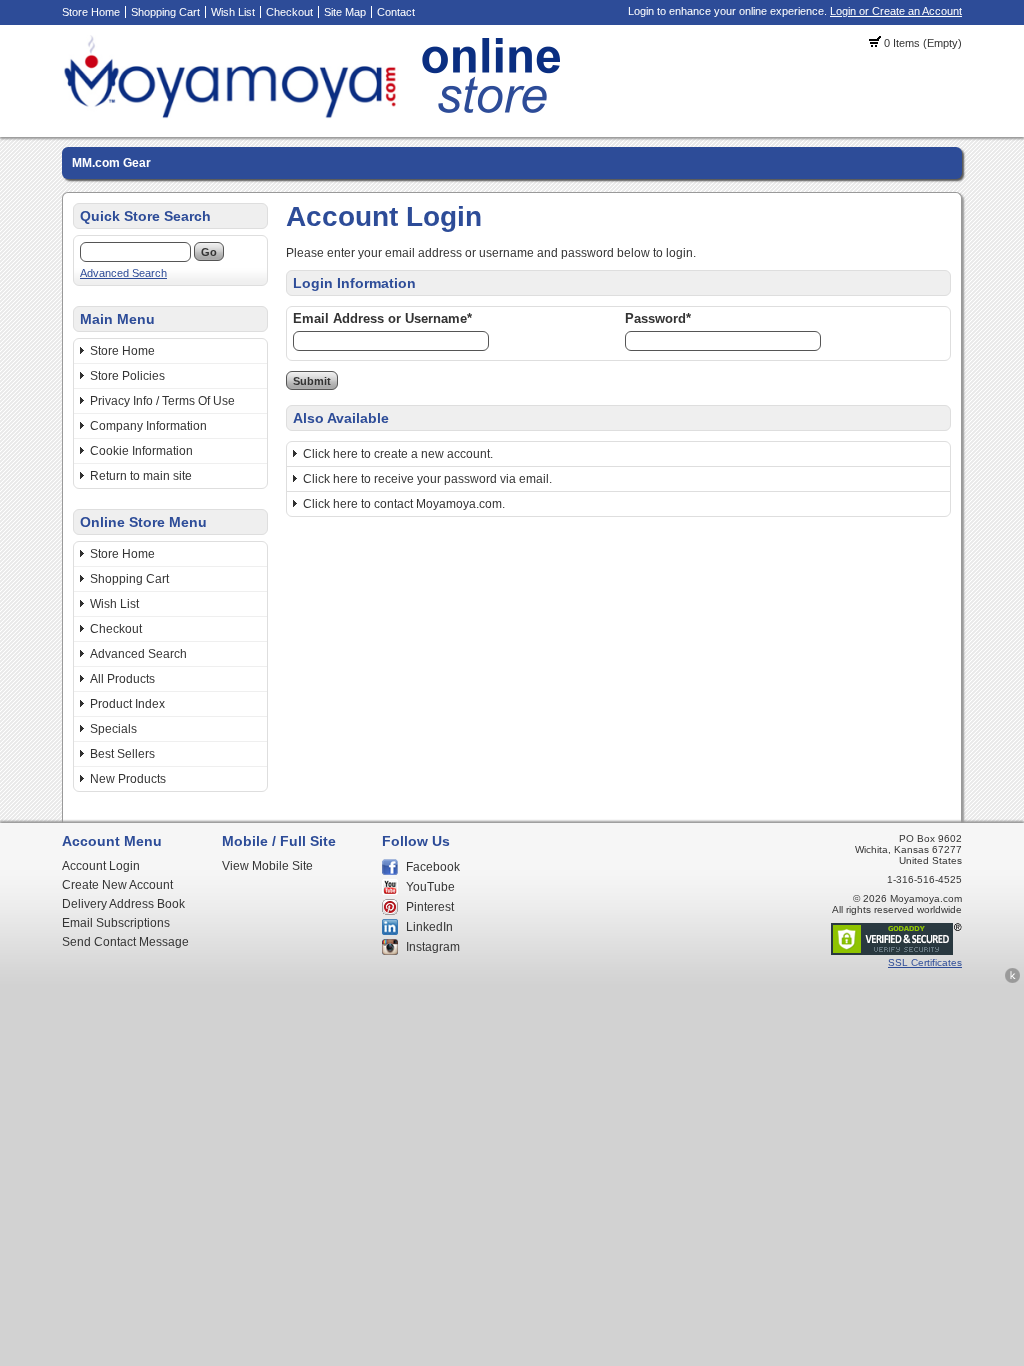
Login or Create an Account (896, 11)
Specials (113, 729)
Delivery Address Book (123, 904)
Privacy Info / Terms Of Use (162, 401)
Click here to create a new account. (398, 454)
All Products (122, 679)
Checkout (289, 12)
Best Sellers (122, 754)
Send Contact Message (125, 942)
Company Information (148, 426)
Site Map (345, 12)
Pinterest (430, 907)
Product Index (127, 704)
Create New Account (117, 885)
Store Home (91, 12)
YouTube (430, 887)
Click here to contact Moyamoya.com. (404, 504)
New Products (128, 779)
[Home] (317, 115)
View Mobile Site (267, 866)
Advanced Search (123, 273)
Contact (396, 12)
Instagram (433, 947)
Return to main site (141, 476)
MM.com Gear (111, 163)
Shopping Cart (165, 12)
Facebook (433, 867)
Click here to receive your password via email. (427, 479)
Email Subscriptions (116, 923)
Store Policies (127, 376)
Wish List (233, 12)
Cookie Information (141, 451)
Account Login (101, 866)
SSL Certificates (925, 962)
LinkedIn (429, 927)
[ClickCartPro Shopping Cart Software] (1012, 980)
